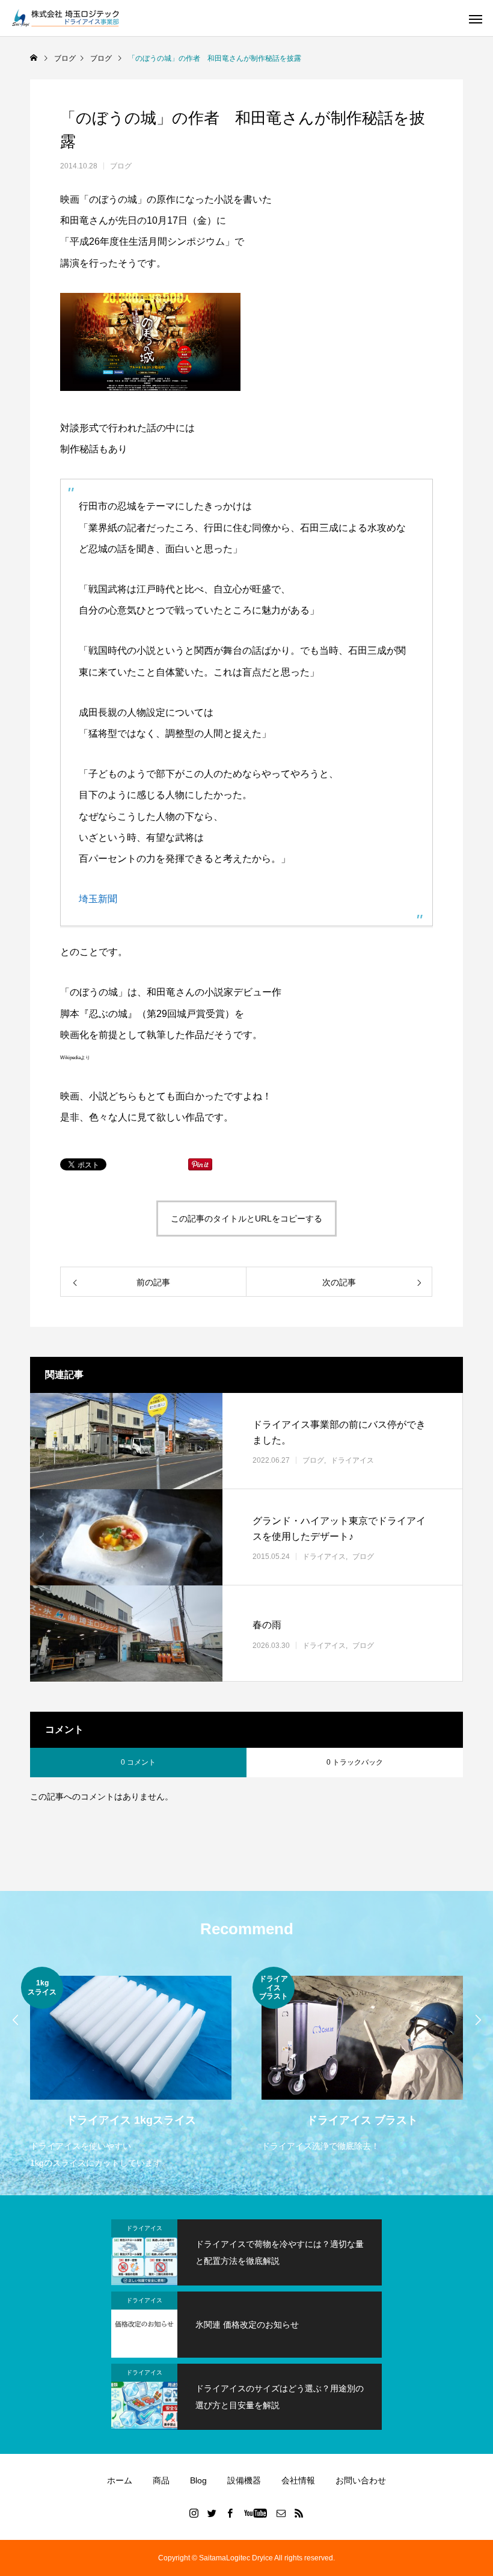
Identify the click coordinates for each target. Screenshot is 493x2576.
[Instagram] (194, 2513)
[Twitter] (212, 2513)
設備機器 (244, 2480)
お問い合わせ (361, 2480)
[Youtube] (256, 2513)
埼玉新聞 (98, 899)
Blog (198, 2480)
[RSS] (299, 2513)
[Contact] (281, 2513)
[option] (131, 2069)
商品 (161, 2480)
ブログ (121, 166)
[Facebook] (230, 2513)
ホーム (120, 2480)
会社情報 (298, 2480)
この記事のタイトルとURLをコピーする (246, 1219)
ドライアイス (352, 1460)
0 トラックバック (355, 1762)
